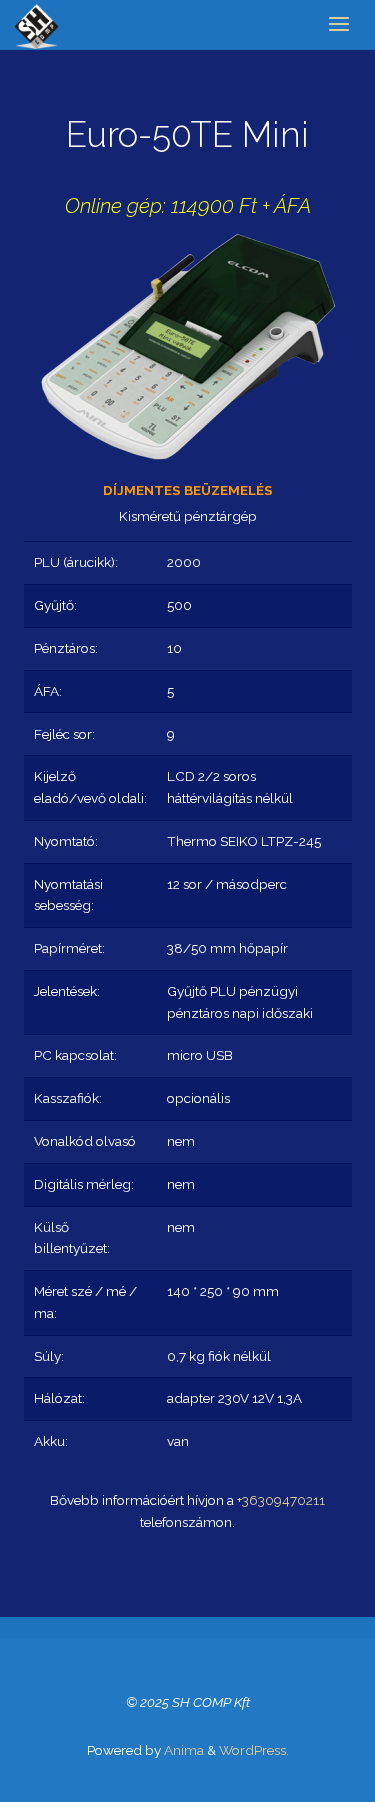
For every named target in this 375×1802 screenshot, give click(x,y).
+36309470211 (281, 1500)
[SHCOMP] (36, 25)
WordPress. (254, 1750)
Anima (182, 1750)
